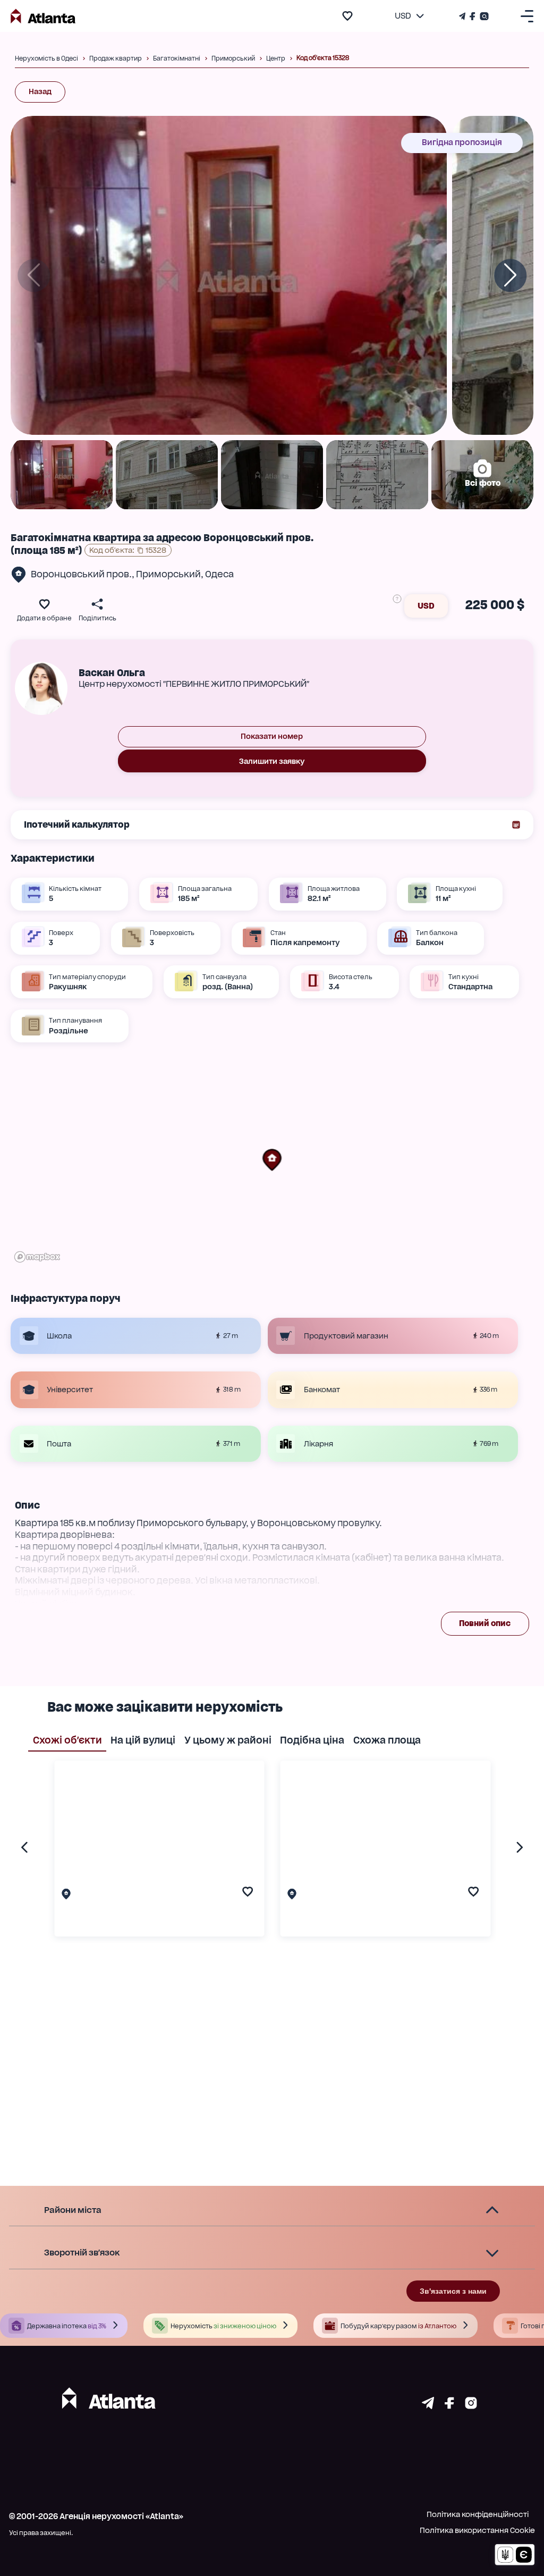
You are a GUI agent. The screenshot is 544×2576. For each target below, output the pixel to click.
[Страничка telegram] (428, 2406)
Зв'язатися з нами (453, 2291)
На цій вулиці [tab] (143, 1740)
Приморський (168, 574)
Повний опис (485, 1623)
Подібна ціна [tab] (312, 1740)
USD (426, 606)
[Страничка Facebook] (473, 16)
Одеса (219, 574)
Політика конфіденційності (478, 2514)
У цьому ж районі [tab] (228, 1740)
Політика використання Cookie (477, 2530)
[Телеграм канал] (463, 16)
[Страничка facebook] (449, 2406)
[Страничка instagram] (471, 2406)
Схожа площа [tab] (387, 1740)
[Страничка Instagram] (483, 16)
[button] (272, 1160)
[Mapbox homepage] (37, 1257)
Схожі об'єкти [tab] (67, 1740)
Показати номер (272, 736)
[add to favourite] (347, 16)
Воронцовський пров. (81, 574)
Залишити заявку (272, 761)
